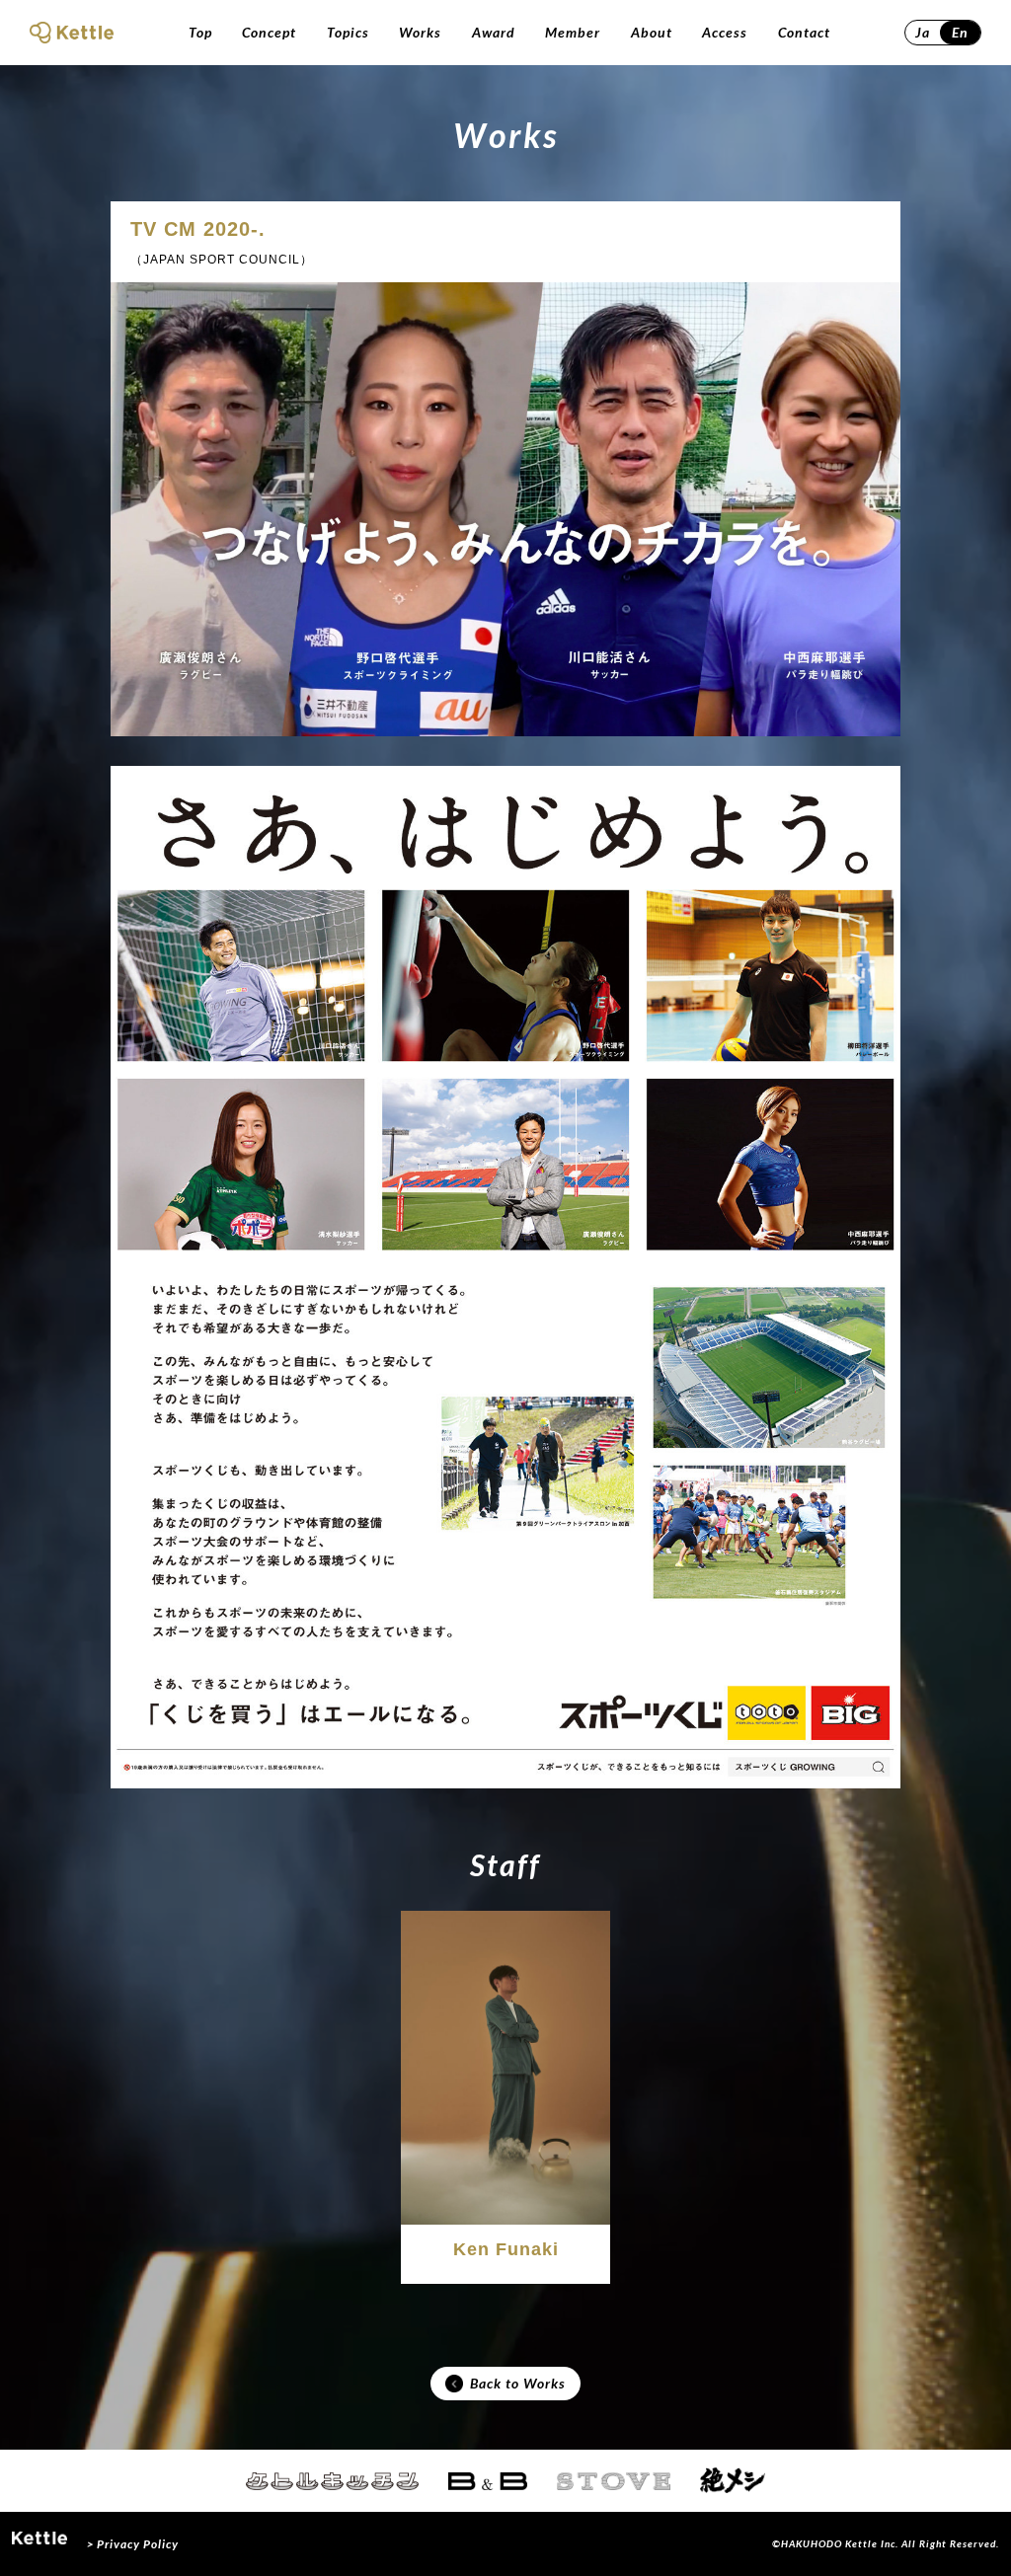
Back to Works (518, 2383)
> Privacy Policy (133, 2544)
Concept (269, 32)
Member (573, 32)
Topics (348, 32)
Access (725, 32)
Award (494, 32)
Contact (804, 32)
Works (420, 32)
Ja (923, 32)
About (652, 32)
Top (200, 32)
